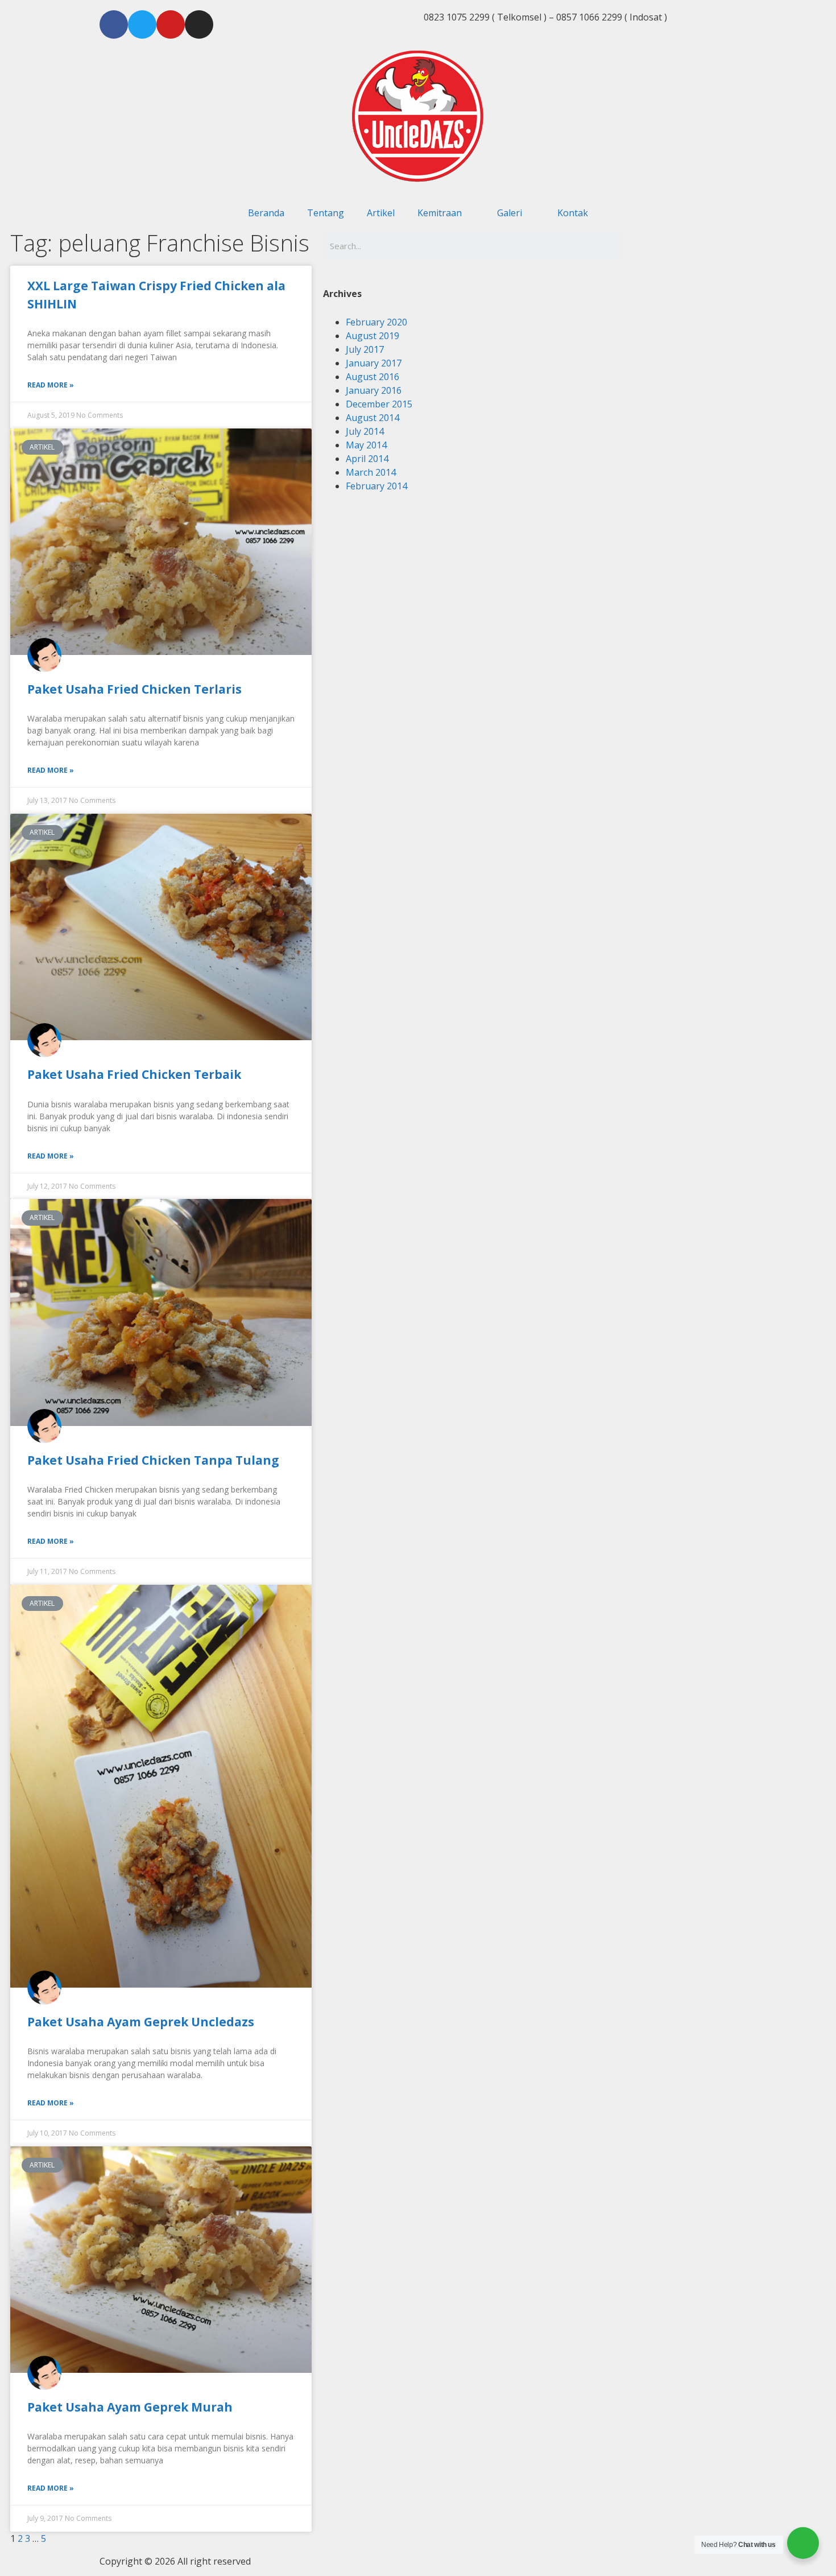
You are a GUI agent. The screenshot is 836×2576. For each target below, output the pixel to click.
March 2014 (371, 472)
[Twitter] (142, 24)
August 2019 (373, 336)
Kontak (573, 213)
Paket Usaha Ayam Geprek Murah (130, 2407)
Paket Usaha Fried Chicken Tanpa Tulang (153, 1460)
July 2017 (365, 349)
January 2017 (374, 363)
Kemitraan (440, 213)
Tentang (326, 213)
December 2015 (379, 404)
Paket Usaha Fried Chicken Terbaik (134, 1074)
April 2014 (367, 459)
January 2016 (374, 390)
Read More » (51, 385)
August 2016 (373, 377)
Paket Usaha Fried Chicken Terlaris (134, 689)
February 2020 (376, 322)
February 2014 (376, 486)
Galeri (510, 213)
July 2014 (365, 431)
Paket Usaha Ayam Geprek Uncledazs (141, 2022)
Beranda (266, 213)
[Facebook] (114, 24)
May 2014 (366, 445)
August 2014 (373, 418)
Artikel (381, 213)
